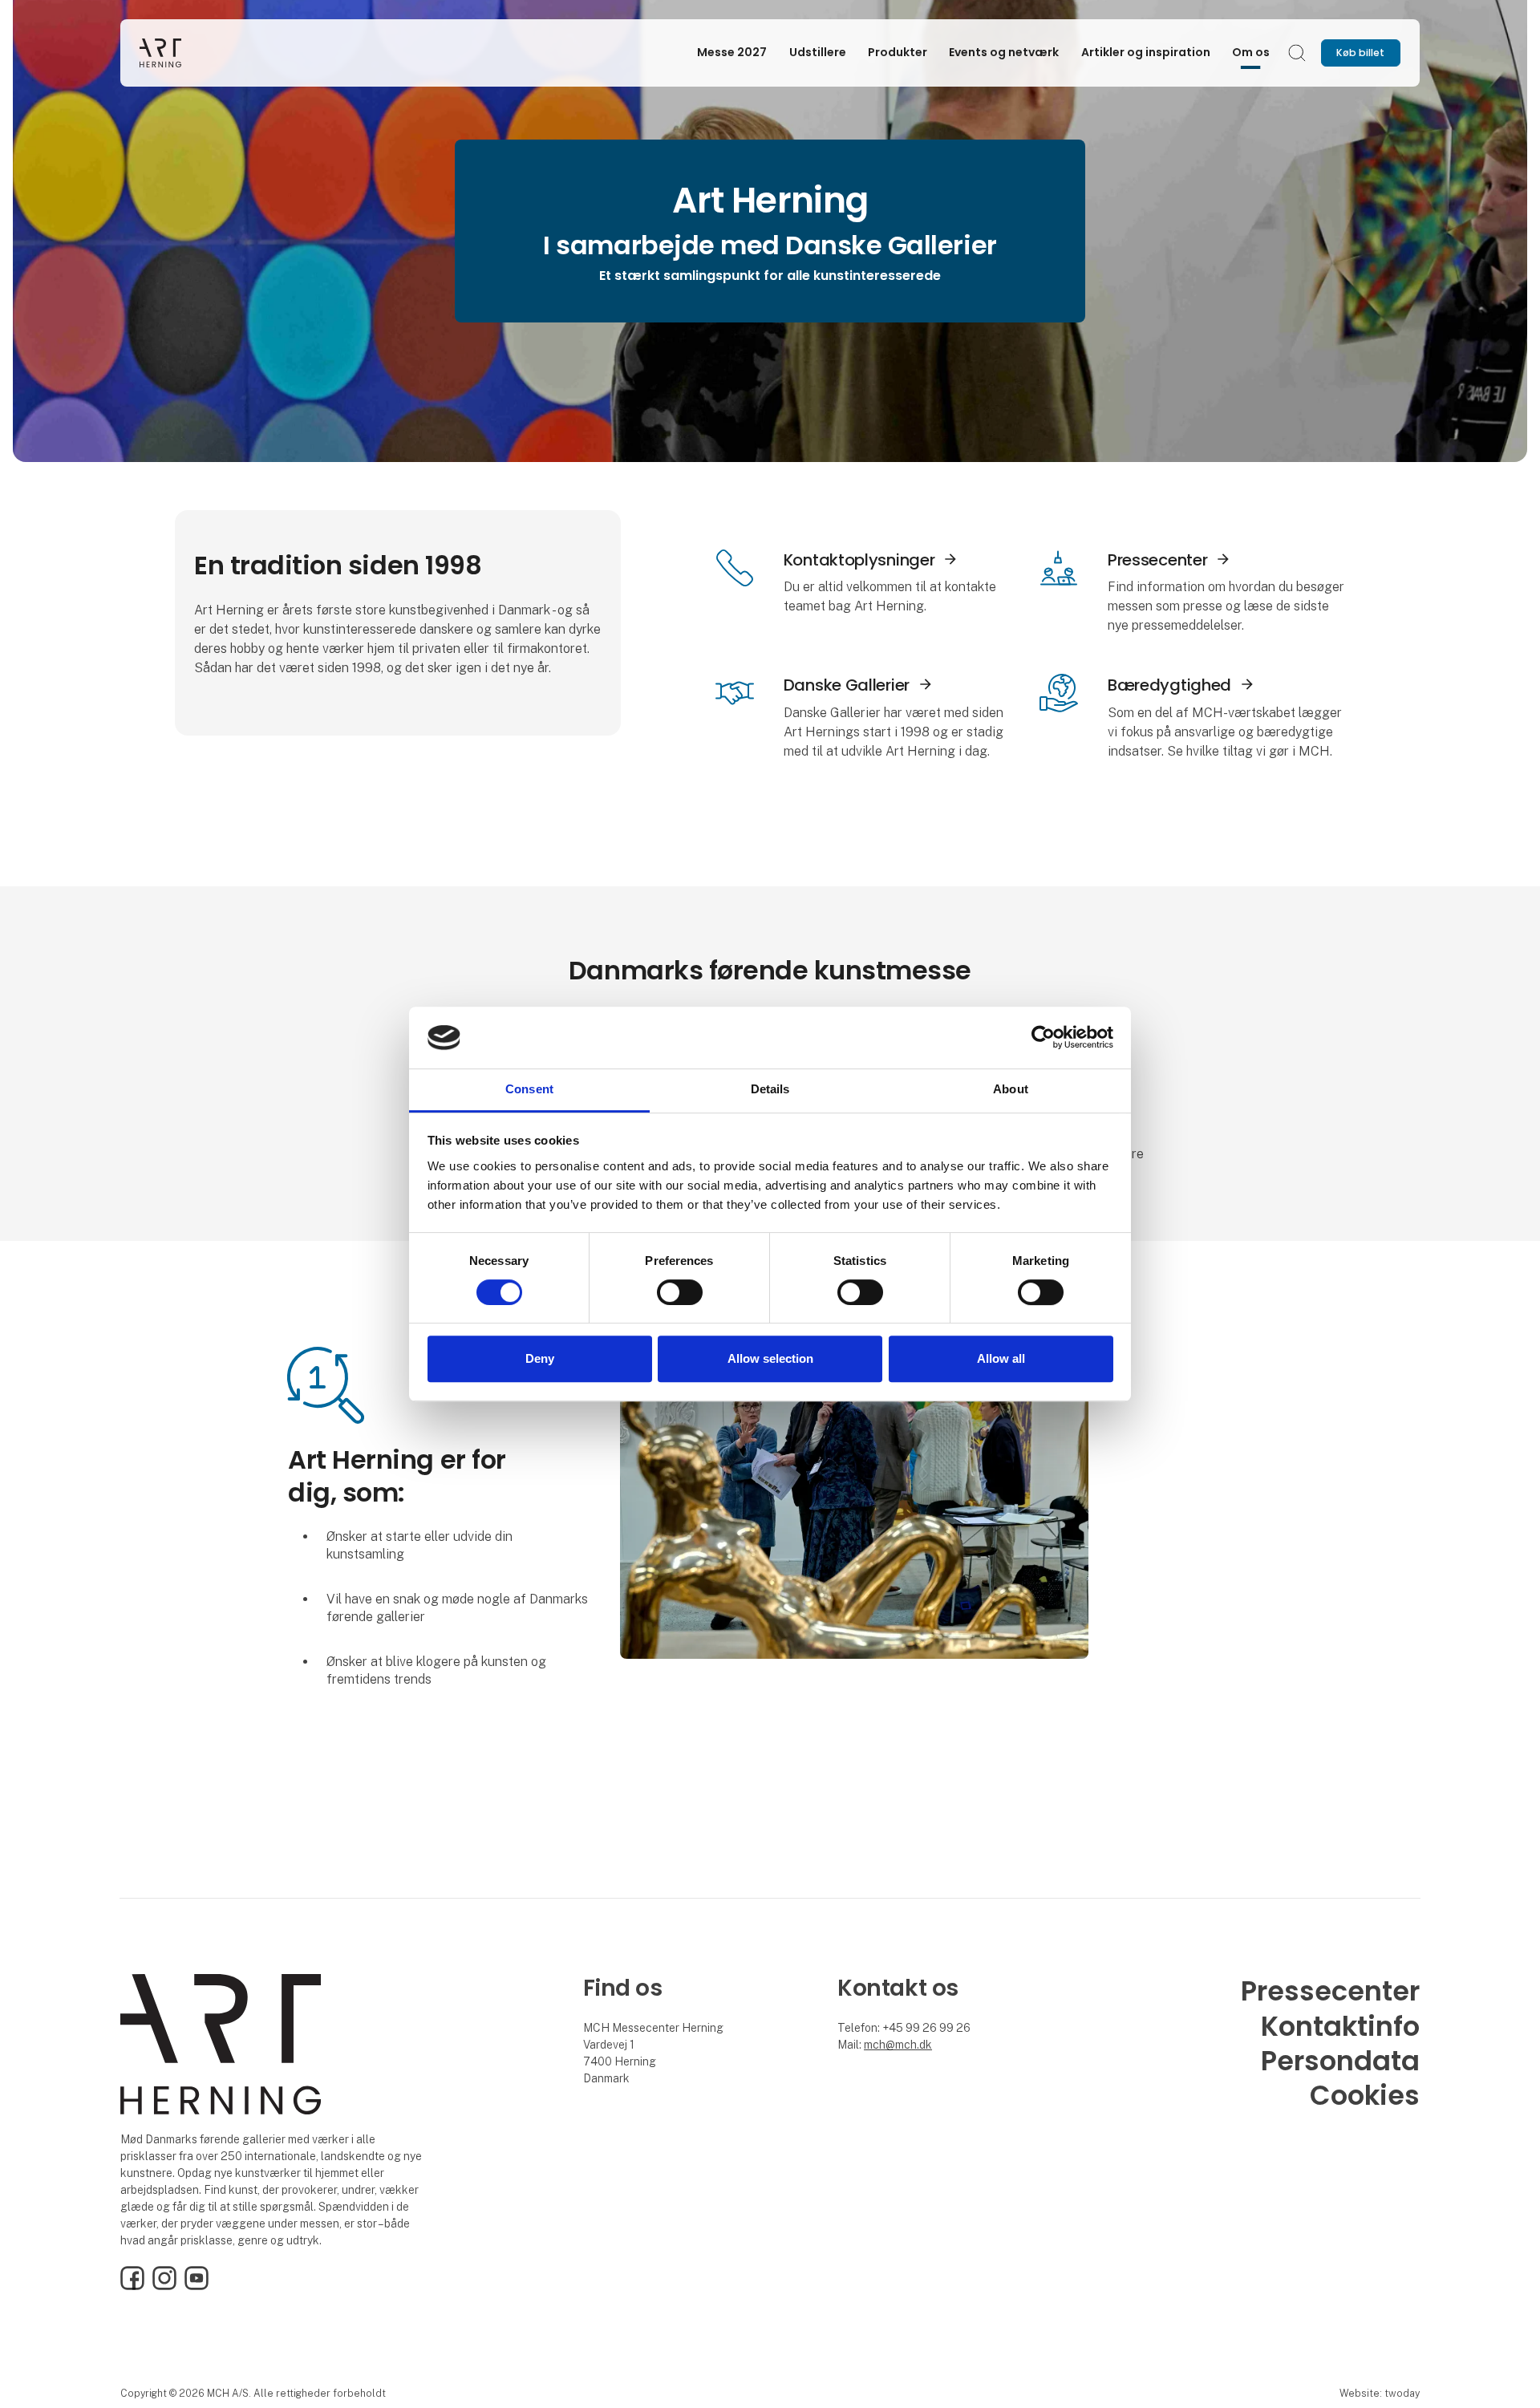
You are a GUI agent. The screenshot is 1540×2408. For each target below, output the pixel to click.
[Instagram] (164, 2286)
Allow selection (770, 1358)
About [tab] (1011, 1089)
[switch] (680, 1292)
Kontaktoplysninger (859, 560)
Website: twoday (1380, 2393)
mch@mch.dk (898, 2045)
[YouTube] (197, 2286)
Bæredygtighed (1169, 685)
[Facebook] (132, 2286)
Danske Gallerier (847, 685)
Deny (540, 1358)
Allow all (1001, 1358)
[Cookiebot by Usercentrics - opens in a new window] (1043, 1038)
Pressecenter (1157, 560)
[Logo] (204, 53)
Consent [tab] (529, 1089)
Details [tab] (770, 1089)
